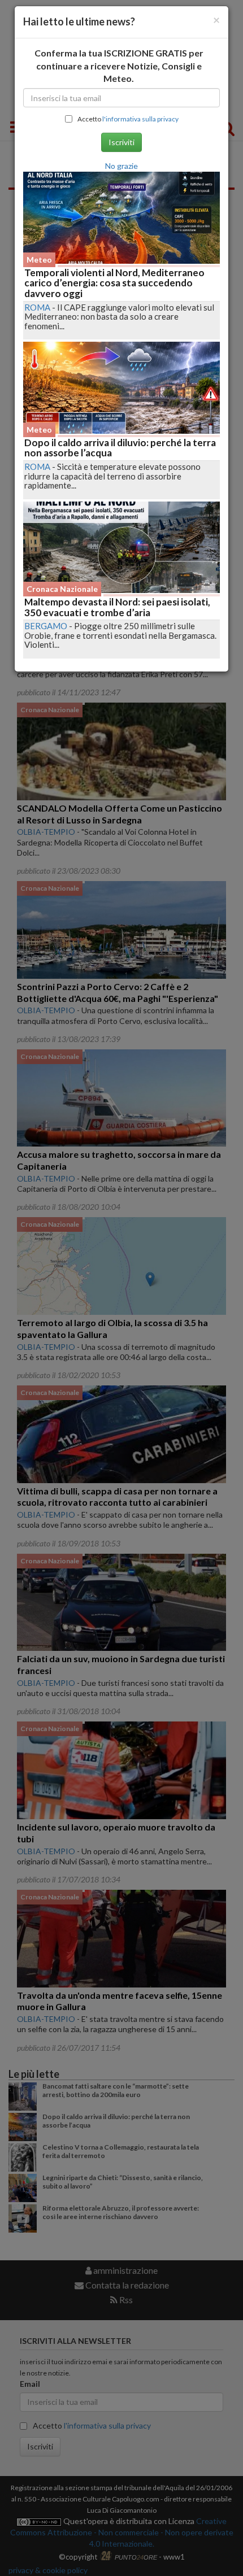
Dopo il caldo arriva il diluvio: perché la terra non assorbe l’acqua (120, 448)
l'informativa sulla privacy (140, 119)
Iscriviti (121, 142)
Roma (37, 307)
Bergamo (46, 626)
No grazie (121, 166)
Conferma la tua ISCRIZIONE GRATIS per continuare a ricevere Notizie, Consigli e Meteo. (119, 66)
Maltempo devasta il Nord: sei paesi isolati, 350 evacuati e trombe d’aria (117, 607)
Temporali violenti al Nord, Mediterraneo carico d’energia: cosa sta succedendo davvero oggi (114, 283)
